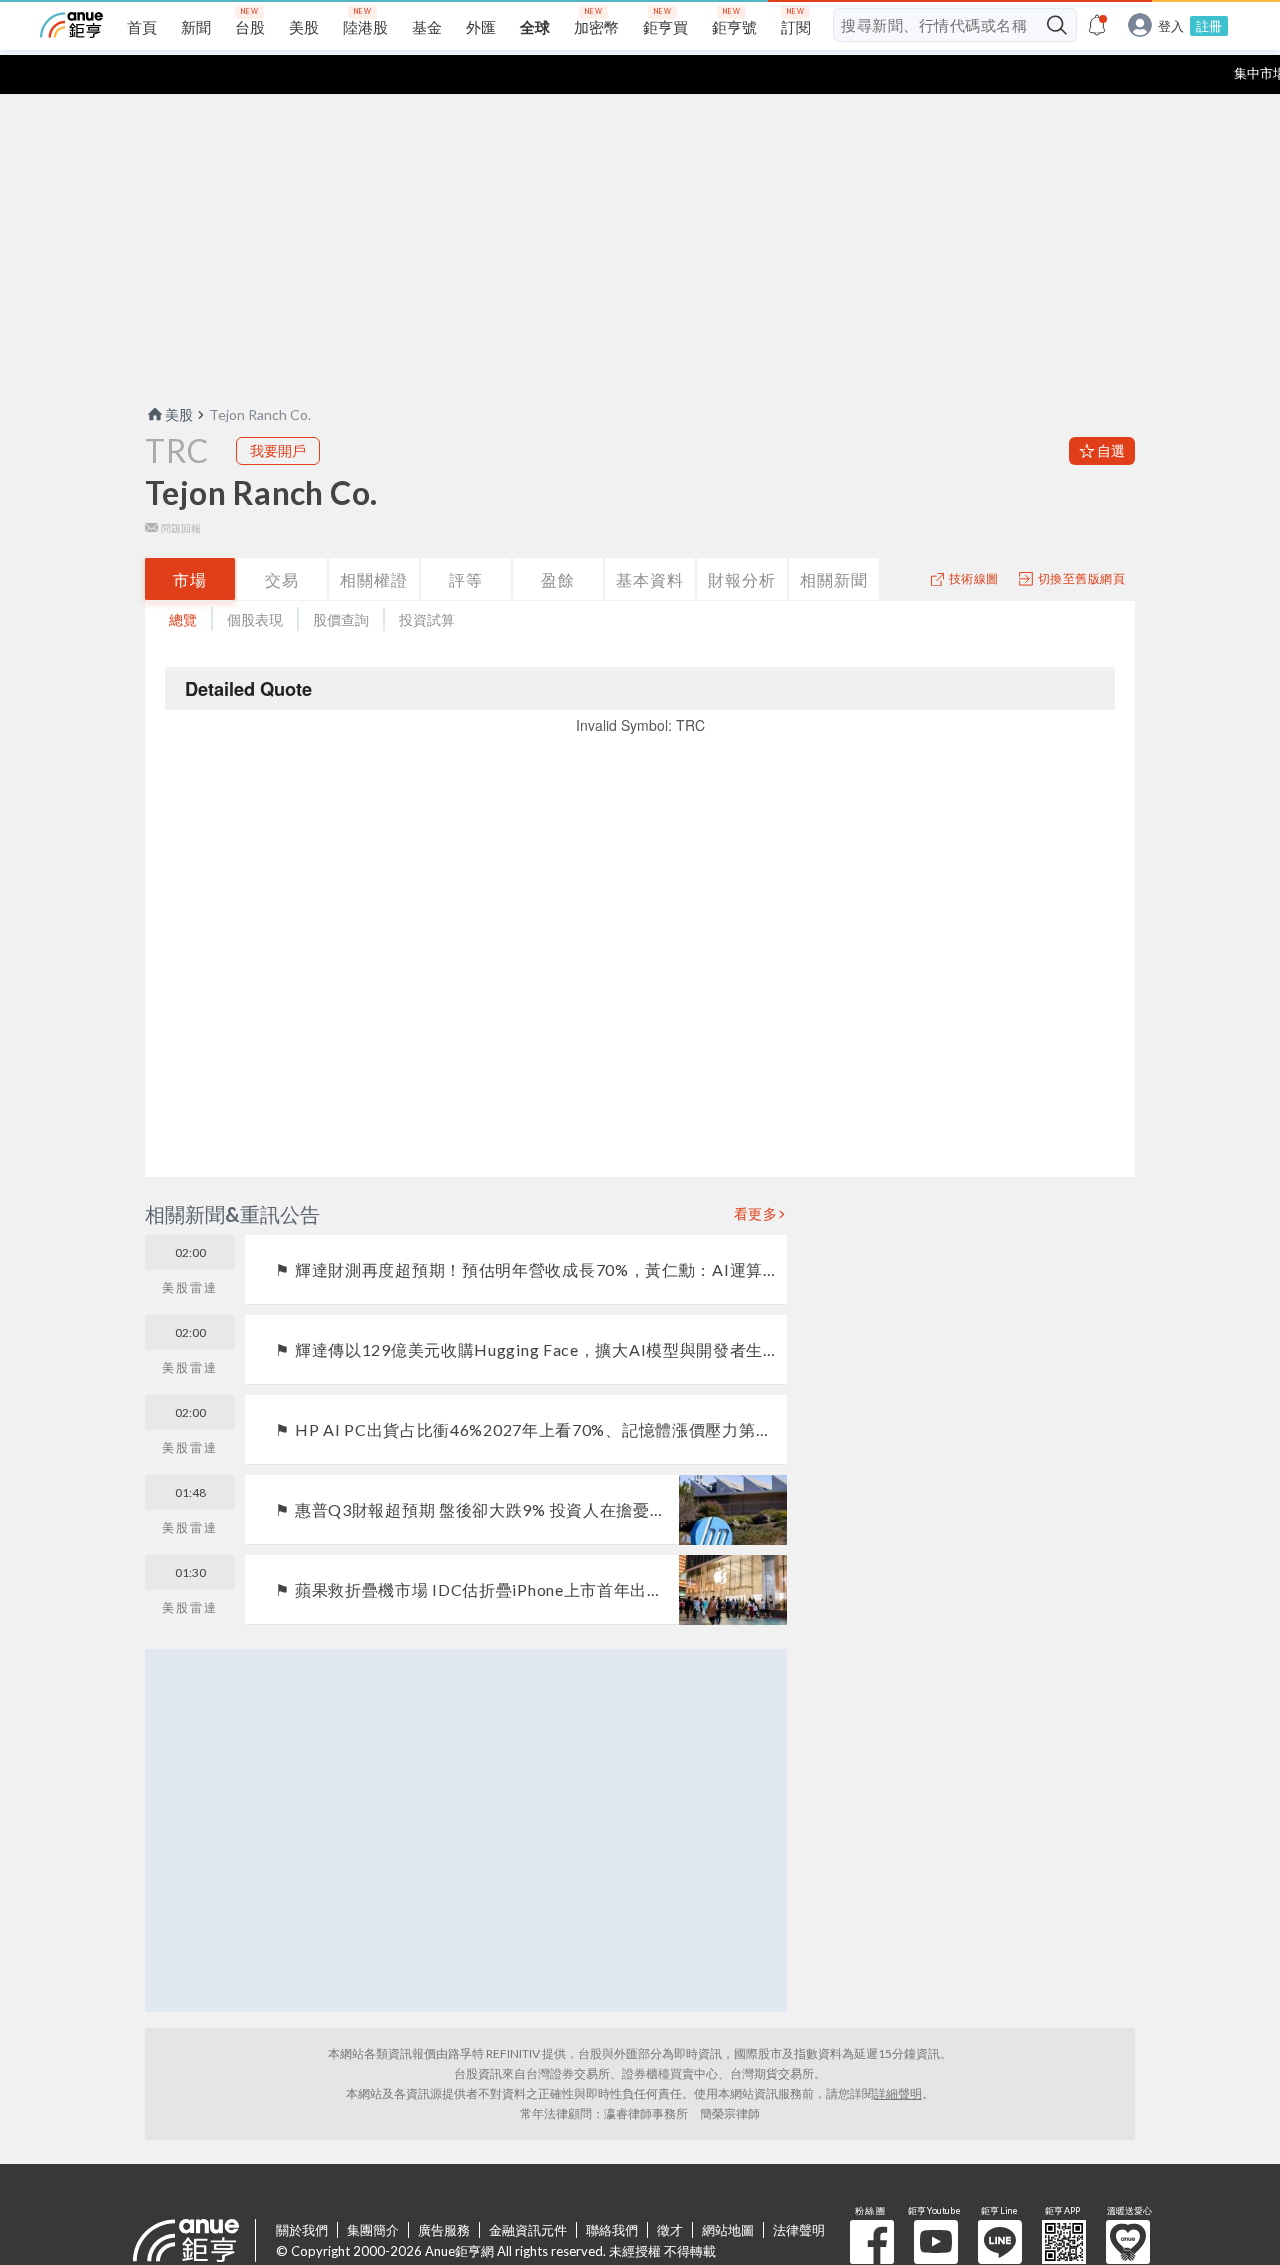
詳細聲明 (898, 2093)
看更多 (756, 1214)
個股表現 (255, 619)
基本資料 (650, 579)
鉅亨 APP (1064, 2242)
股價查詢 (341, 619)
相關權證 (374, 579)
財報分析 (742, 579)
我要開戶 (278, 450)
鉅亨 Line (1000, 2242)
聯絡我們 (612, 2230)
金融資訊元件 (528, 2230)
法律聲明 (799, 2230)
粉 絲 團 (872, 2242)
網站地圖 (728, 2230)
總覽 (183, 619)
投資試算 (427, 619)
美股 (179, 414)
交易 (282, 579)
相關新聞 (834, 579)
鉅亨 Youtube (936, 2242)
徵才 (670, 2230)
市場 (190, 579)
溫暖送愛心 (1128, 2242)
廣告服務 (444, 2230)
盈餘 (558, 579)
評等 (466, 579)
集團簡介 (373, 2230)
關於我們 (302, 2230)
